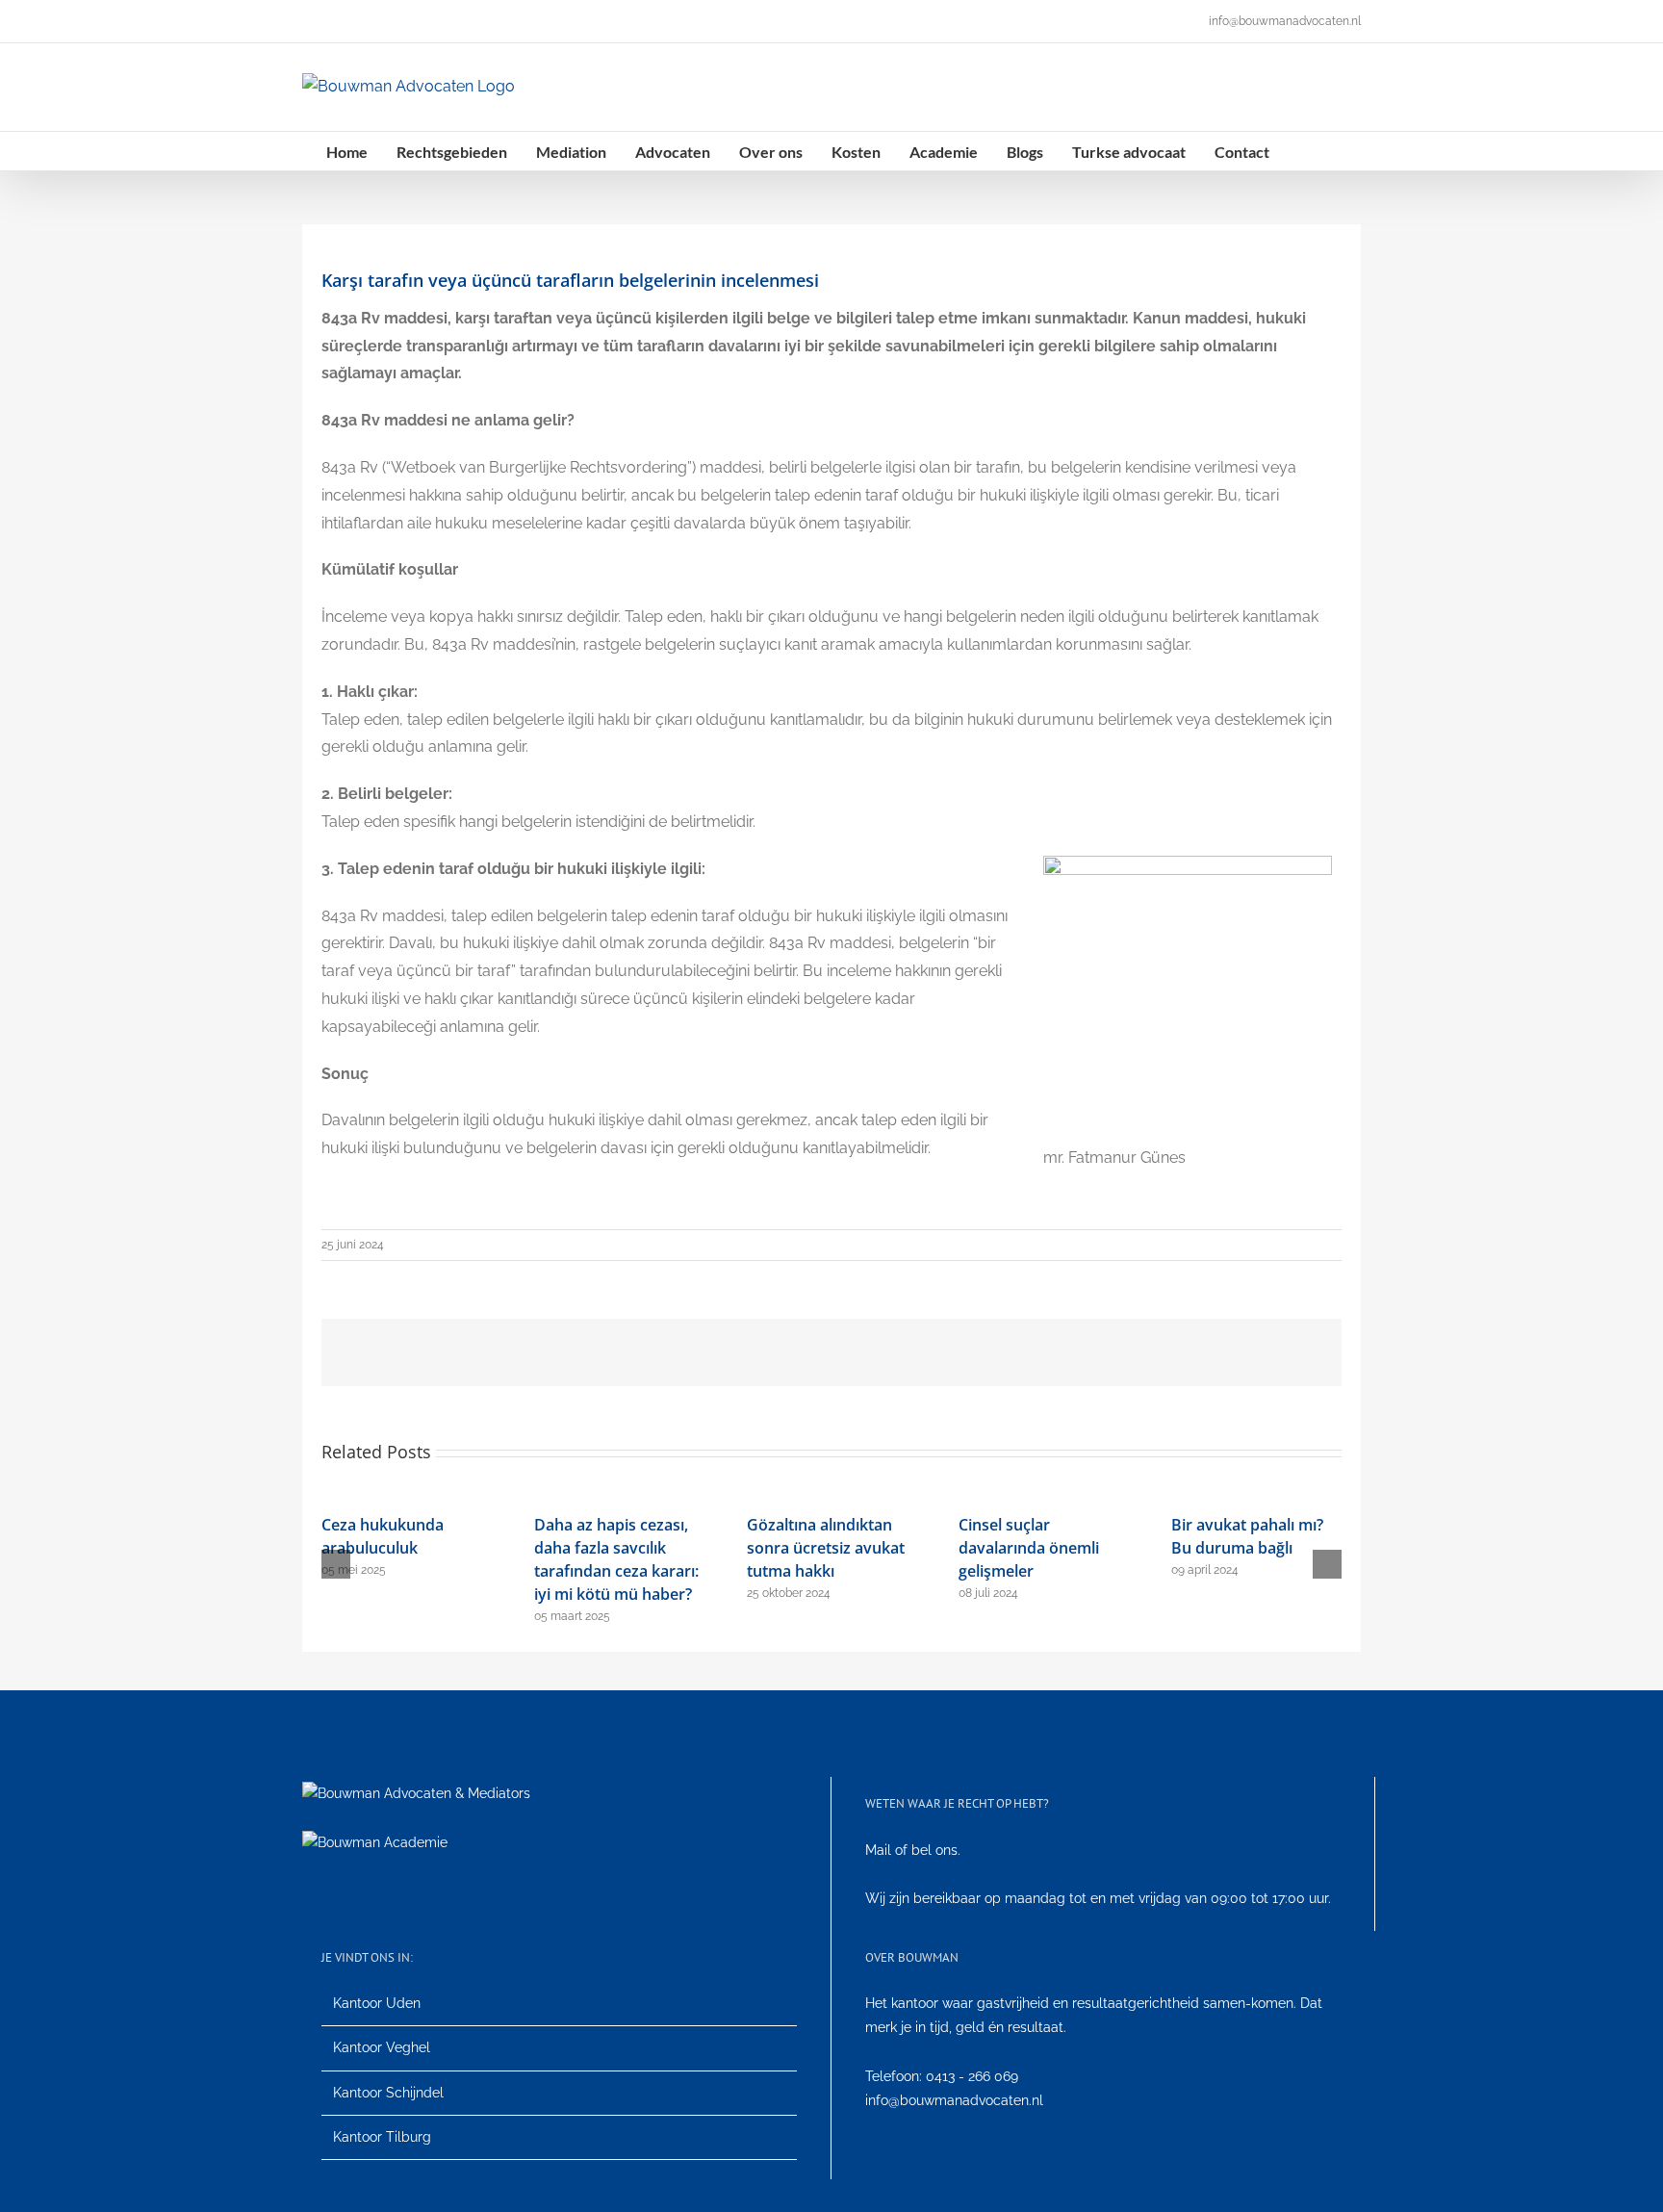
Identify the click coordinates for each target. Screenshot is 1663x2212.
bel (921, 1850)
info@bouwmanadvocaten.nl (1285, 21)
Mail (878, 1850)
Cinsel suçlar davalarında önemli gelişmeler (1029, 1548)
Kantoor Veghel (382, 2047)
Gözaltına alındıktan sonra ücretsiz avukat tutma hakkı (826, 1548)
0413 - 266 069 (972, 2076)
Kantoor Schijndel (388, 2093)
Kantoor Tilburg (382, 2137)
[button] (1304, 151)
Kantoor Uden (377, 2003)
